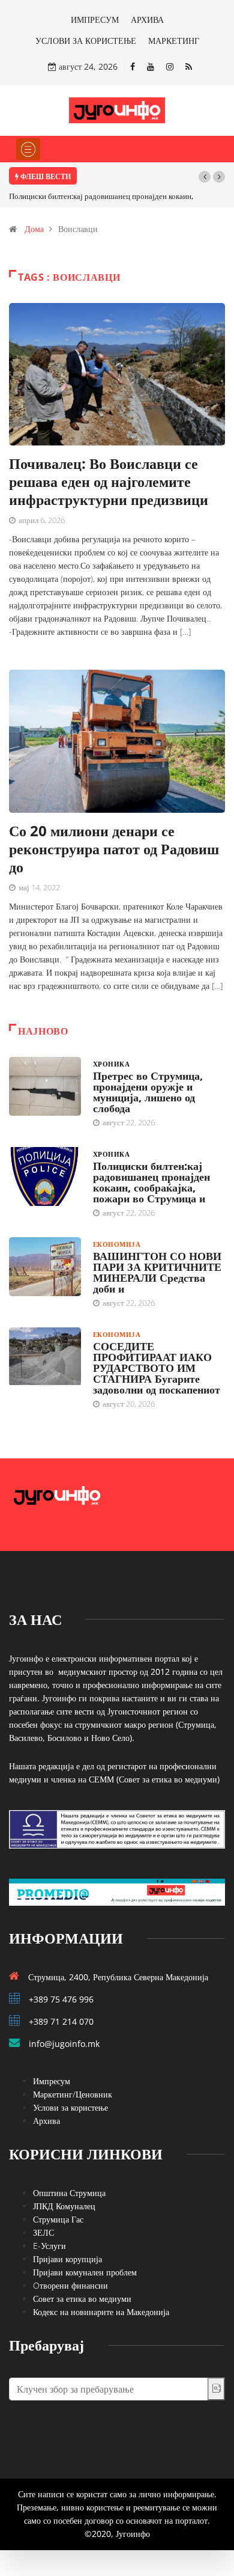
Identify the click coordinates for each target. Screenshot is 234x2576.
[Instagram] (170, 66)
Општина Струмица (69, 2193)
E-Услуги (49, 2246)
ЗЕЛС (43, 2232)
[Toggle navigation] (28, 149)
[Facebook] (133, 66)
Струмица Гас (58, 2219)
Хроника (111, 1064)
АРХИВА (147, 20)
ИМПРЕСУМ (95, 20)
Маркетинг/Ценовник (73, 2094)
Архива (46, 2121)
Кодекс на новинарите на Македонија (101, 2312)
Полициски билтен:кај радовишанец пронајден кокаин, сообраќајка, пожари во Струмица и (151, 1182)
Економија (117, 1244)
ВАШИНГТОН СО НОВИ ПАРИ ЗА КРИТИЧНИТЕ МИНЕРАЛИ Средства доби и (157, 1272)
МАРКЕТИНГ (174, 41)
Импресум (52, 2081)
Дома (34, 229)
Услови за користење (70, 2107)
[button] (205, 177)
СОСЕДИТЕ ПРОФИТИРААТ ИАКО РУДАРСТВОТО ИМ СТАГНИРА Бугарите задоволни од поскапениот (157, 1368)
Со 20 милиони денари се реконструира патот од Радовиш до (114, 849)
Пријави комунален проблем (85, 2272)
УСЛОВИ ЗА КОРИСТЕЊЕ (86, 41)
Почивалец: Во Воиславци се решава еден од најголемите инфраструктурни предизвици (109, 481)
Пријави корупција (67, 2259)
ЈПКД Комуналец (64, 2206)
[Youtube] (151, 66)
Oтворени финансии (70, 2285)
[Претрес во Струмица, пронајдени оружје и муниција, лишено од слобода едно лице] (45, 1086)
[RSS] (189, 66)
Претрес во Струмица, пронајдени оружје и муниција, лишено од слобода (148, 1092)
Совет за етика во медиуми (82, 2299)
